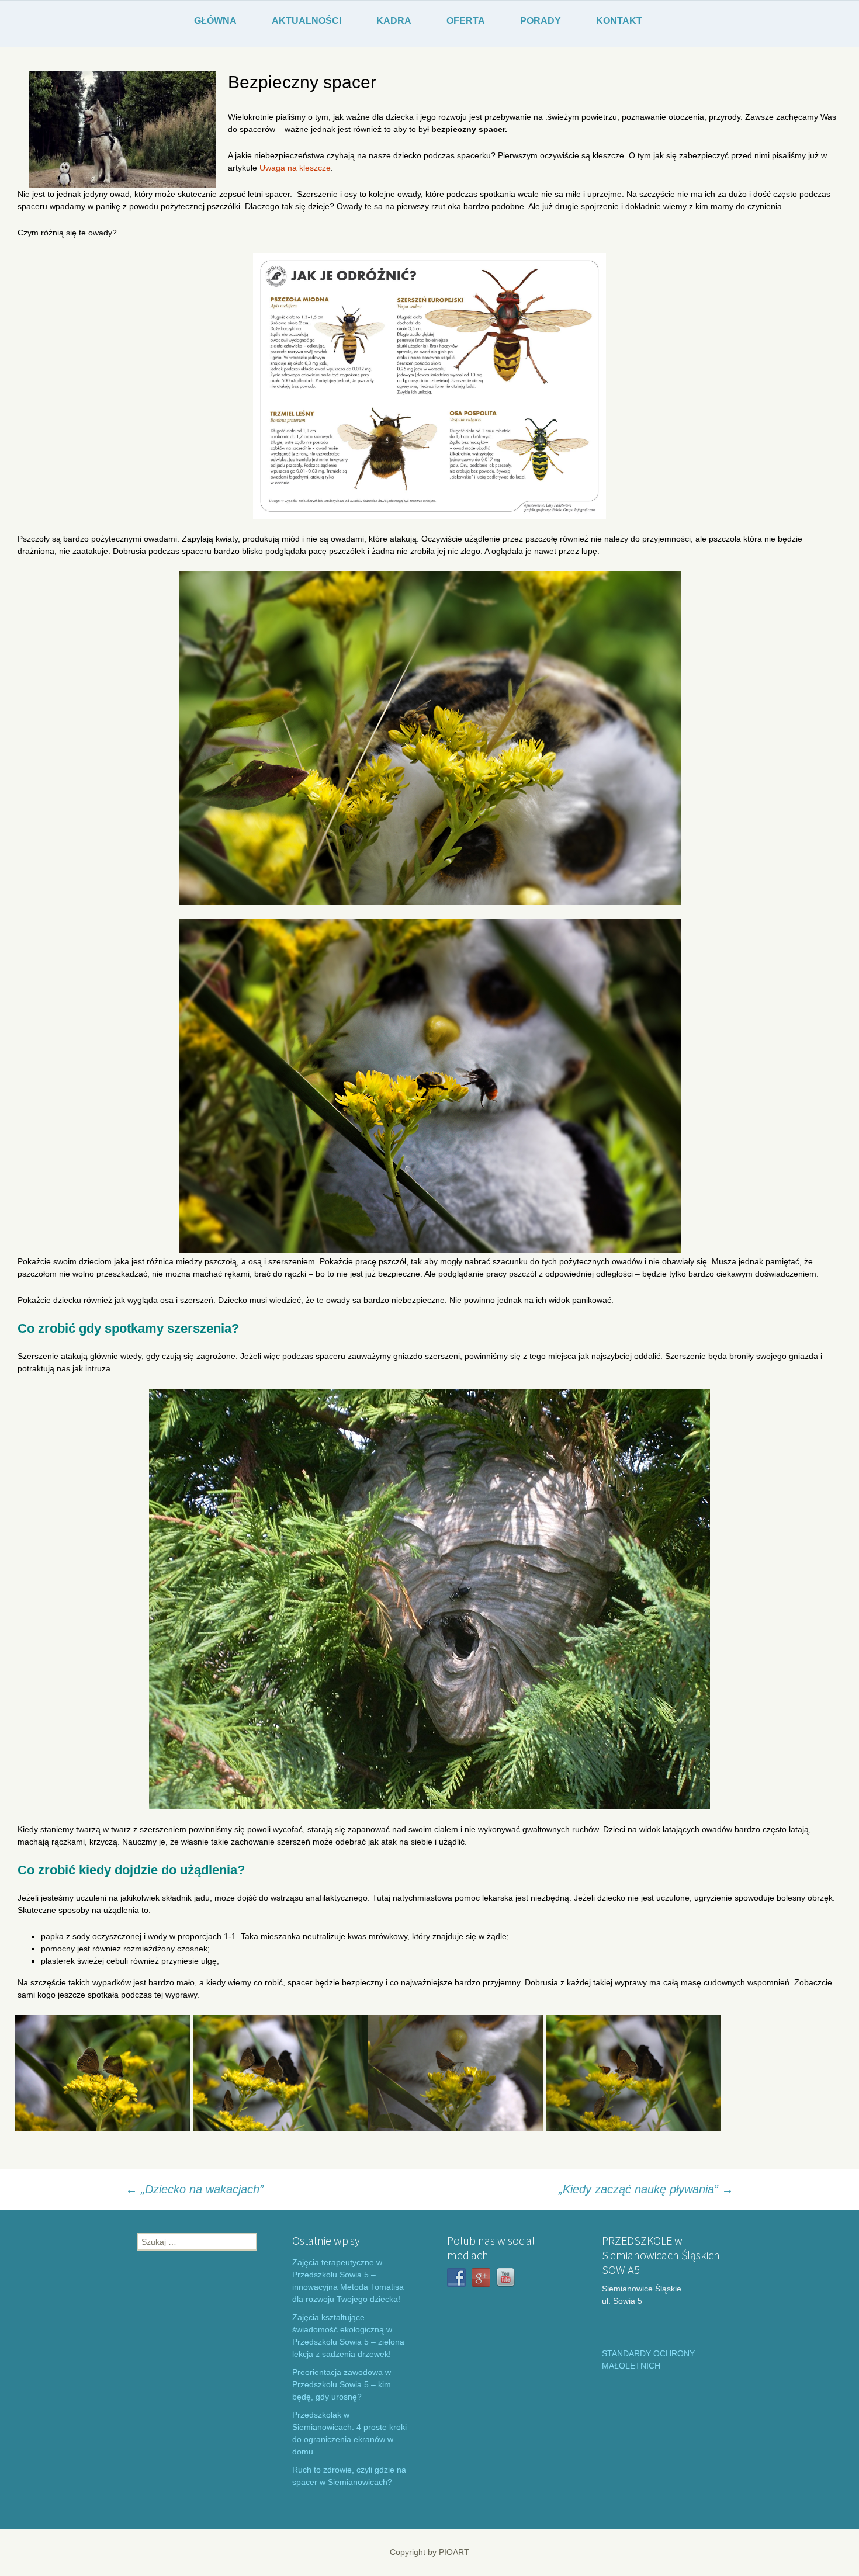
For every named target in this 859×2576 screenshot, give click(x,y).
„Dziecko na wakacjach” (195, 2189)
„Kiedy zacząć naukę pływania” (646, 2189)
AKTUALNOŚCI (306, 21)
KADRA (394, 21)
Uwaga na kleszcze (295, 168)
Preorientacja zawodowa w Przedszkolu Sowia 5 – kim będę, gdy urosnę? (342, 2384)
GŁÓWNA (215, 21)
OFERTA (466, 21)
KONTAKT (619, 21)
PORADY (541, 21)
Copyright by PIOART (430, 2552)
